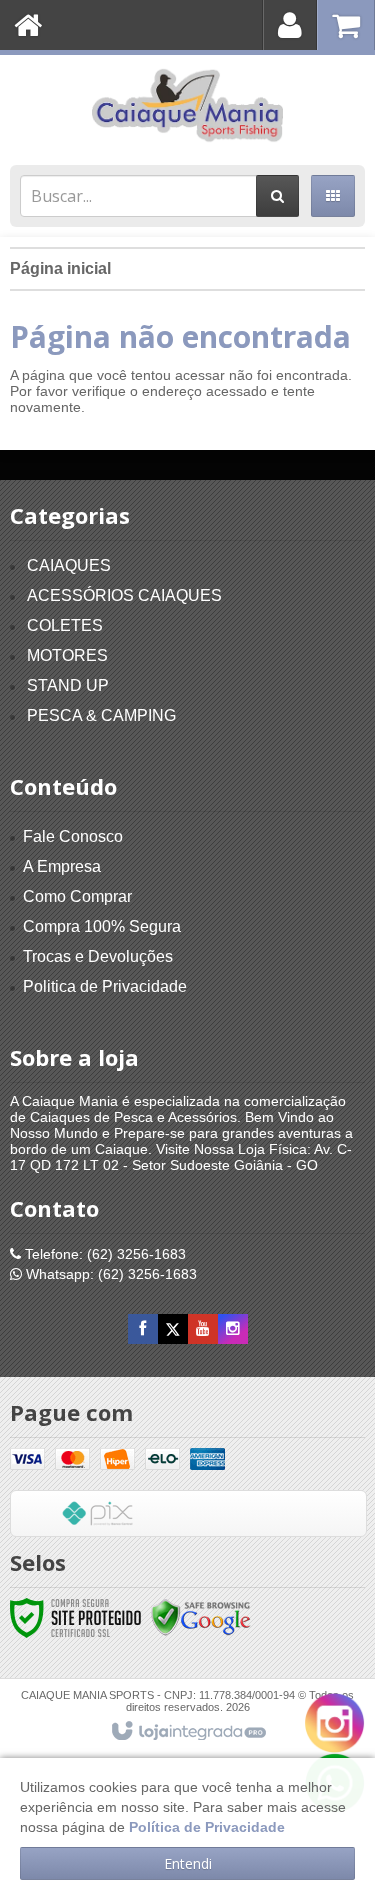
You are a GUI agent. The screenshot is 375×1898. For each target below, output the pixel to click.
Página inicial (60, 268)
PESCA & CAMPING (101, 715)
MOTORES (67, 655)
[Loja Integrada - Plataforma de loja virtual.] (187, 1732)
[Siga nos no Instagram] (233, 1329)
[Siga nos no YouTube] (203, 1329)
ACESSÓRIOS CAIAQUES (124, 595)
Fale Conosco (73, 836)
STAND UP (68, 685)
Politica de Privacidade (105, 986)
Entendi (188, 1863)
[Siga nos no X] (173, 1329)
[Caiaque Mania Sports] (187, 105)
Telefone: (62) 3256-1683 (103, 1254)
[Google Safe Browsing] (201, 1617)
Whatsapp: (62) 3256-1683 (109, 1274)
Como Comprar (77, 896)
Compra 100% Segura (102, 926)
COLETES (65, 625)
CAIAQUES (69, 565)
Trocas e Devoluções (98, 956)
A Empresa (62, 866)
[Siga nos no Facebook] (143, 1329)
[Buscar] (277, 196)
